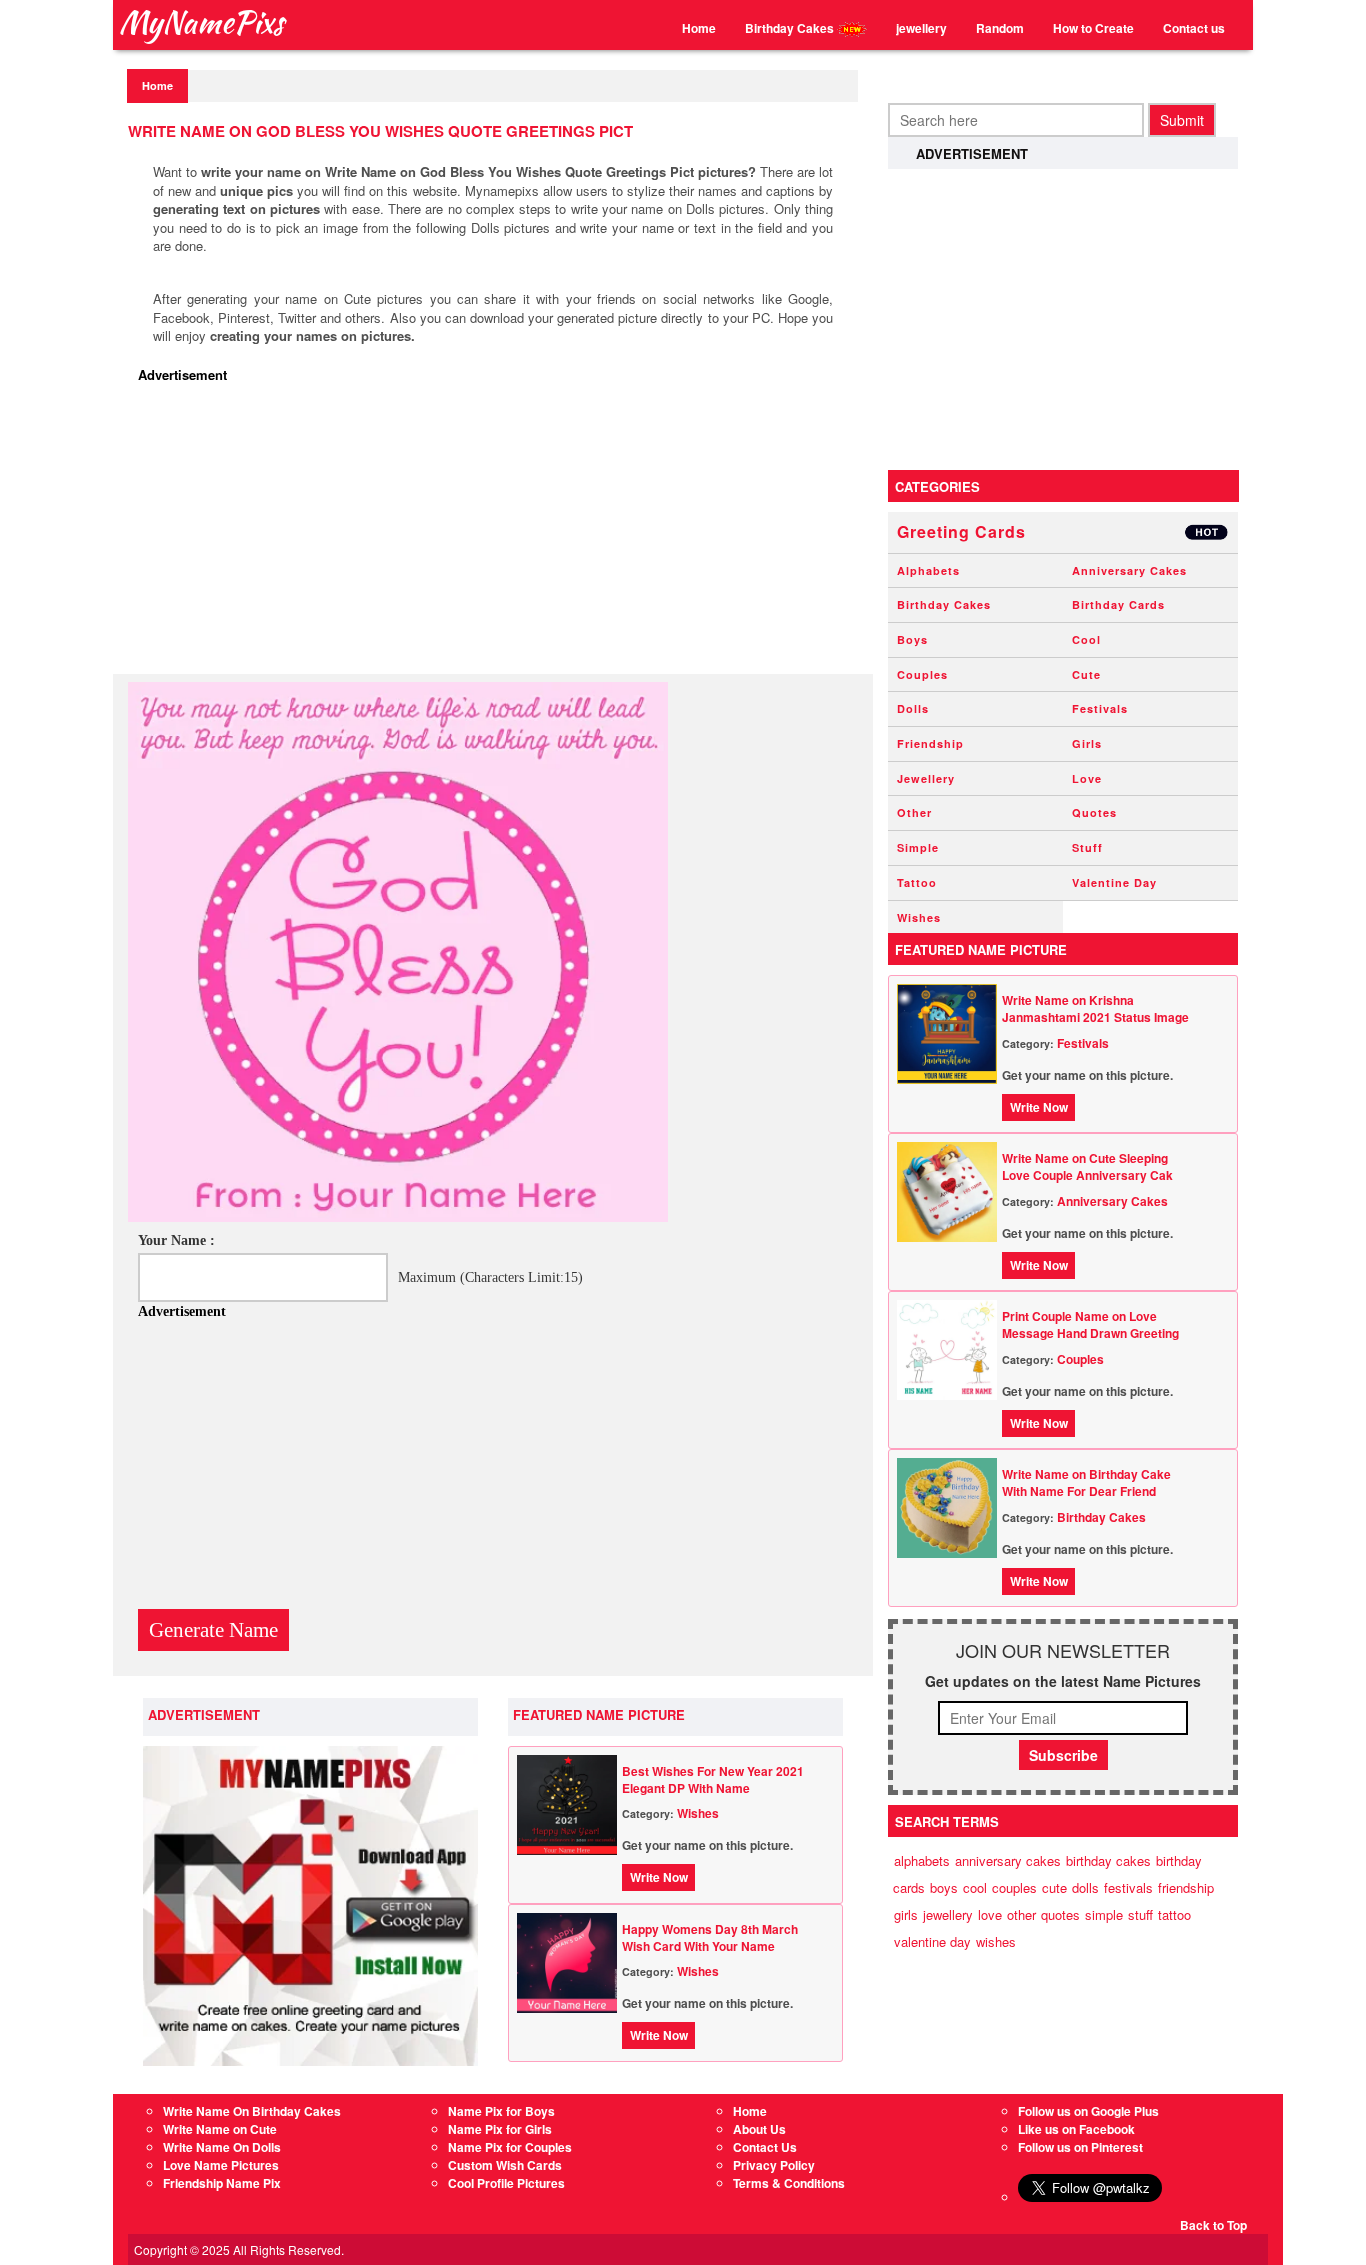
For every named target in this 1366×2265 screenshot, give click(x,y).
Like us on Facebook (1076, 2129)
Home (699, 28)
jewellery (921, 28)
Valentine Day (1114, 882)
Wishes (698, 1813)
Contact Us (765, 2147)
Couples (922, 674)
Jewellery (926, 778)
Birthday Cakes (791, 28)
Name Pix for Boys (501, 2111)
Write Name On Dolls (222, 2147)
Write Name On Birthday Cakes (252, 2111)
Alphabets (928, 570)
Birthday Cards (1118, 604)
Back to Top (1213, 2225)
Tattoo (917, 882)
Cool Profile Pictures (506, 2183)
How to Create (1093, 28)
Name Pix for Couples (510, 2147)
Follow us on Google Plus (1088, 2111)
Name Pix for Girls (500, 2129)
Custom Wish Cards (505, 2165)
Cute (1086, 674)
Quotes (1094, 812)
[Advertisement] (498, 534)
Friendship (930, 743)
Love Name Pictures (221, 2165)
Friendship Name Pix (222, 2183)
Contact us (1194, 28)
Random (1000, 28)
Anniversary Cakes (1129, 570)
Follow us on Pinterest (1080, 2147)
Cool (1086, 639)
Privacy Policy (774, 2165)
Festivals (1100, 708)
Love (1087, 778)
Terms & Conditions (789, 2183)
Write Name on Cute (220, 2129)
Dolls (913, 708)
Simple (918, 847)
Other (914, 812)
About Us (759, 2129)
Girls (1087, 743)
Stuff (1087, 847)
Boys (912, 639)
